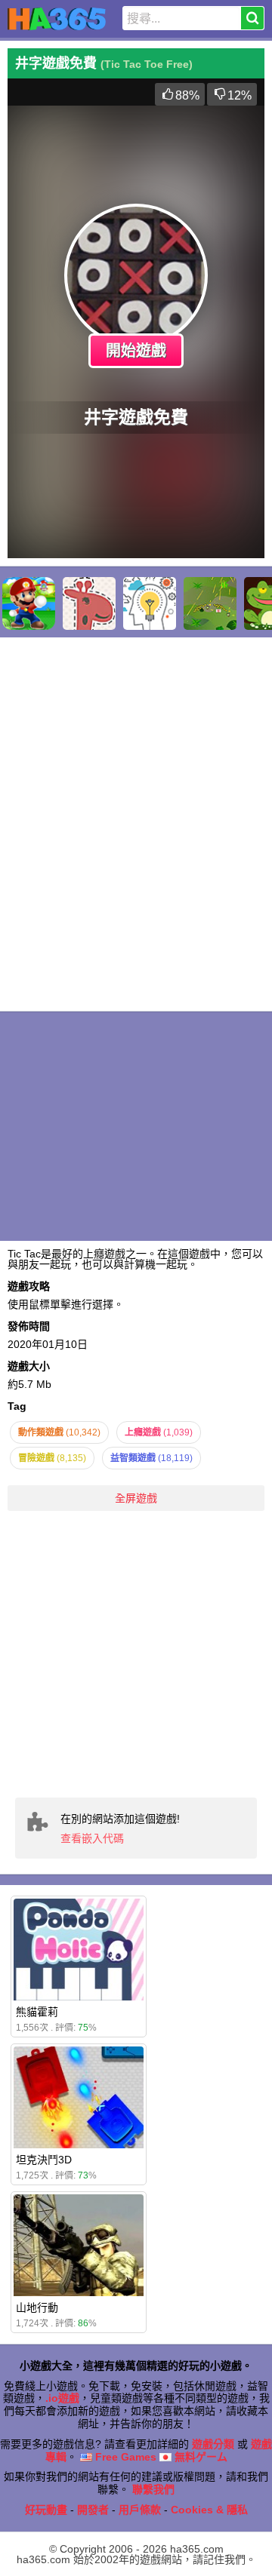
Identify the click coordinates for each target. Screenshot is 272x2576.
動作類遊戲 (59, 1432)
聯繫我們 (153, 2489)
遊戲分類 (213, 2444)
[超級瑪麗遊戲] (29, 603)
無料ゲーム (199, 2457)
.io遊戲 (62, 2398)
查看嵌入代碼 (92, 1838)
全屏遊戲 (136, 1498)
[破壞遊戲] (210, 603)
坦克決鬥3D (44, 2160)
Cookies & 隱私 (209, 2510)
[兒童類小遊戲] (89, 603)
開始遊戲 (136, 351)
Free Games (124, 2457)
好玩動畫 (46, 2510)
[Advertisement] (136, 1654)
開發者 (93, 2510)
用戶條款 (140, 2510)
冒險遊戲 (52, 1458)
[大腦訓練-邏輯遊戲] (150, 603)
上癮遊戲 (159, 1432)
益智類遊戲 (151, 1458)
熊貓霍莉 (37, 2012)
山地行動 (37, 2307)
